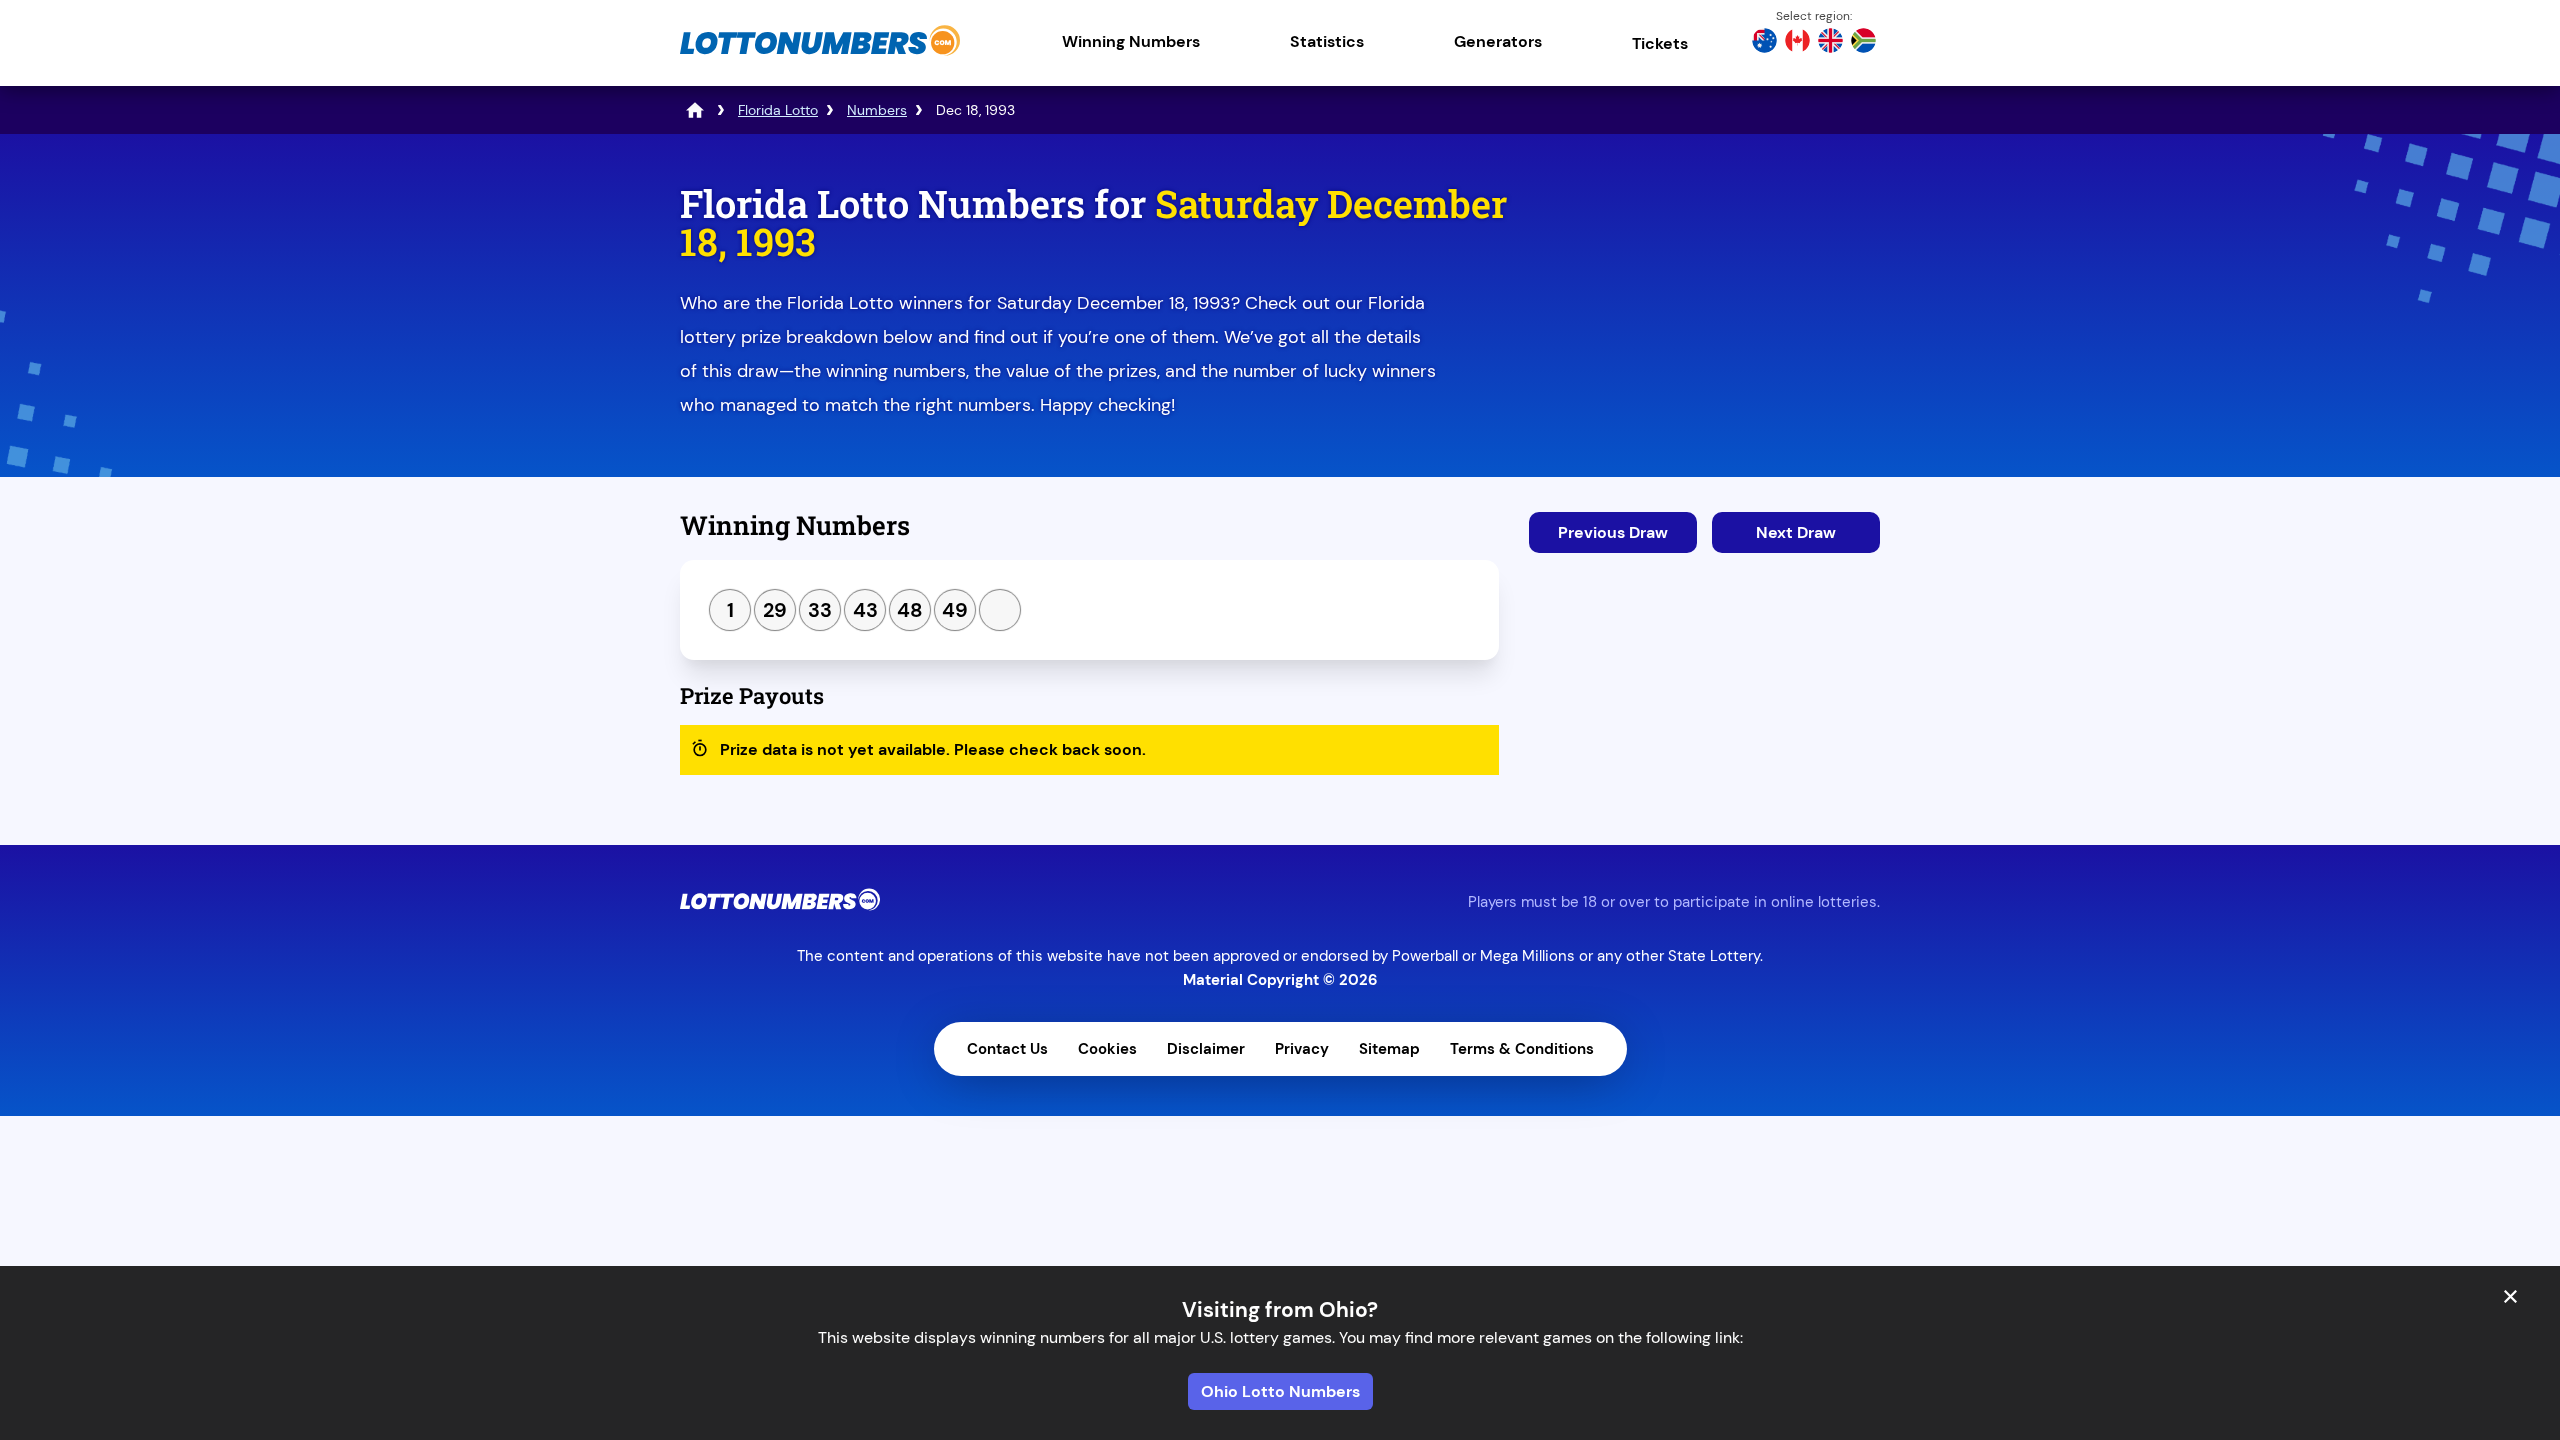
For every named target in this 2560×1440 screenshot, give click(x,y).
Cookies (1107, 1049)
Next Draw (1796, 532)
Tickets (1660, 43)
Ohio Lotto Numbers (1280, 1391)
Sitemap (1389, 1049)
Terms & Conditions (1522, 1049)
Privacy (1302, 1049)
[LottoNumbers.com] (820, 54)
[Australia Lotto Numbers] (1764, 43)
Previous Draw (1613, 532)
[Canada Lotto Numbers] (1797, 43)
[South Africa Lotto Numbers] (1863, 43)
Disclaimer (1206, 1049)
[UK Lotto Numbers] (1830, 43)
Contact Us (1007, 1049)
